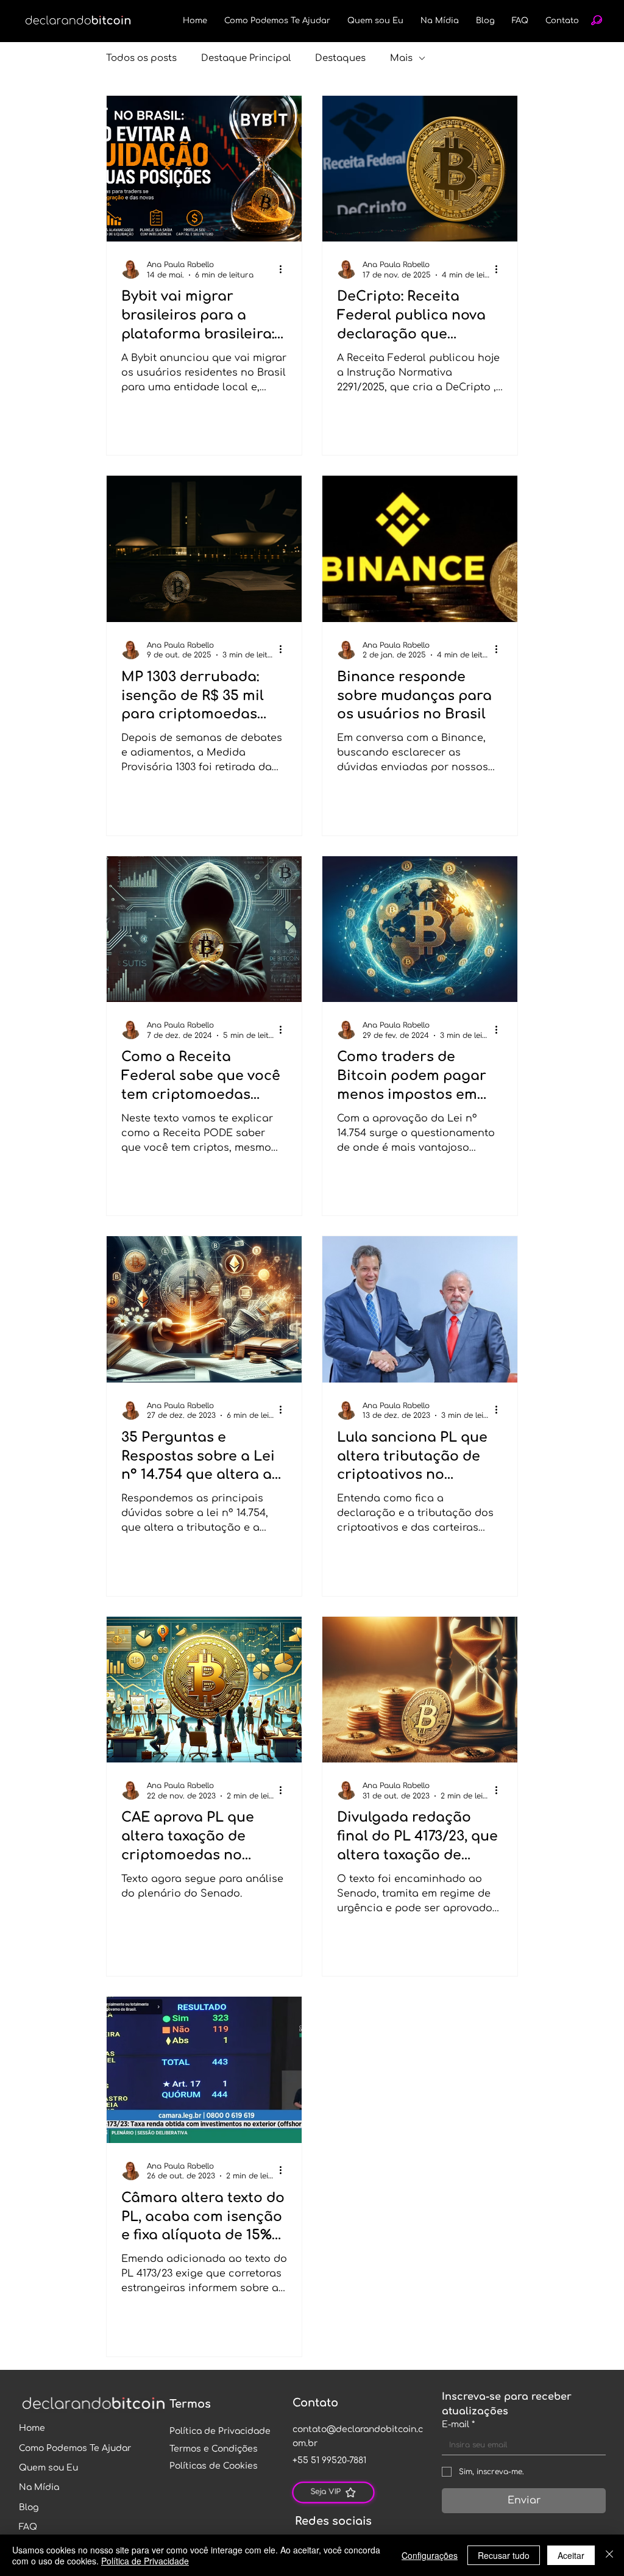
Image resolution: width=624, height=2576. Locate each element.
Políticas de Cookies (214, 2466)
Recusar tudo (504, 2555)
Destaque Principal (246, 58)
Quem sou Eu (48, 2468)
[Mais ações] (285, 269)
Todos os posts (141, 58)
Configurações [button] (430, 2555)
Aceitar (571, 2555)
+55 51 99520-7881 (329, 2460)
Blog (29, 2507)
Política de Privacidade (220, 2431)
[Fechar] (609, 2555)
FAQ (28, 2527)
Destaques (340, 58)
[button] (597, 20)
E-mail (458, 2424)
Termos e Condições (214, 2449)
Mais (401, 58)
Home (32, 2428)
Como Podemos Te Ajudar (75, 2448)
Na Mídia (39, 2487)
